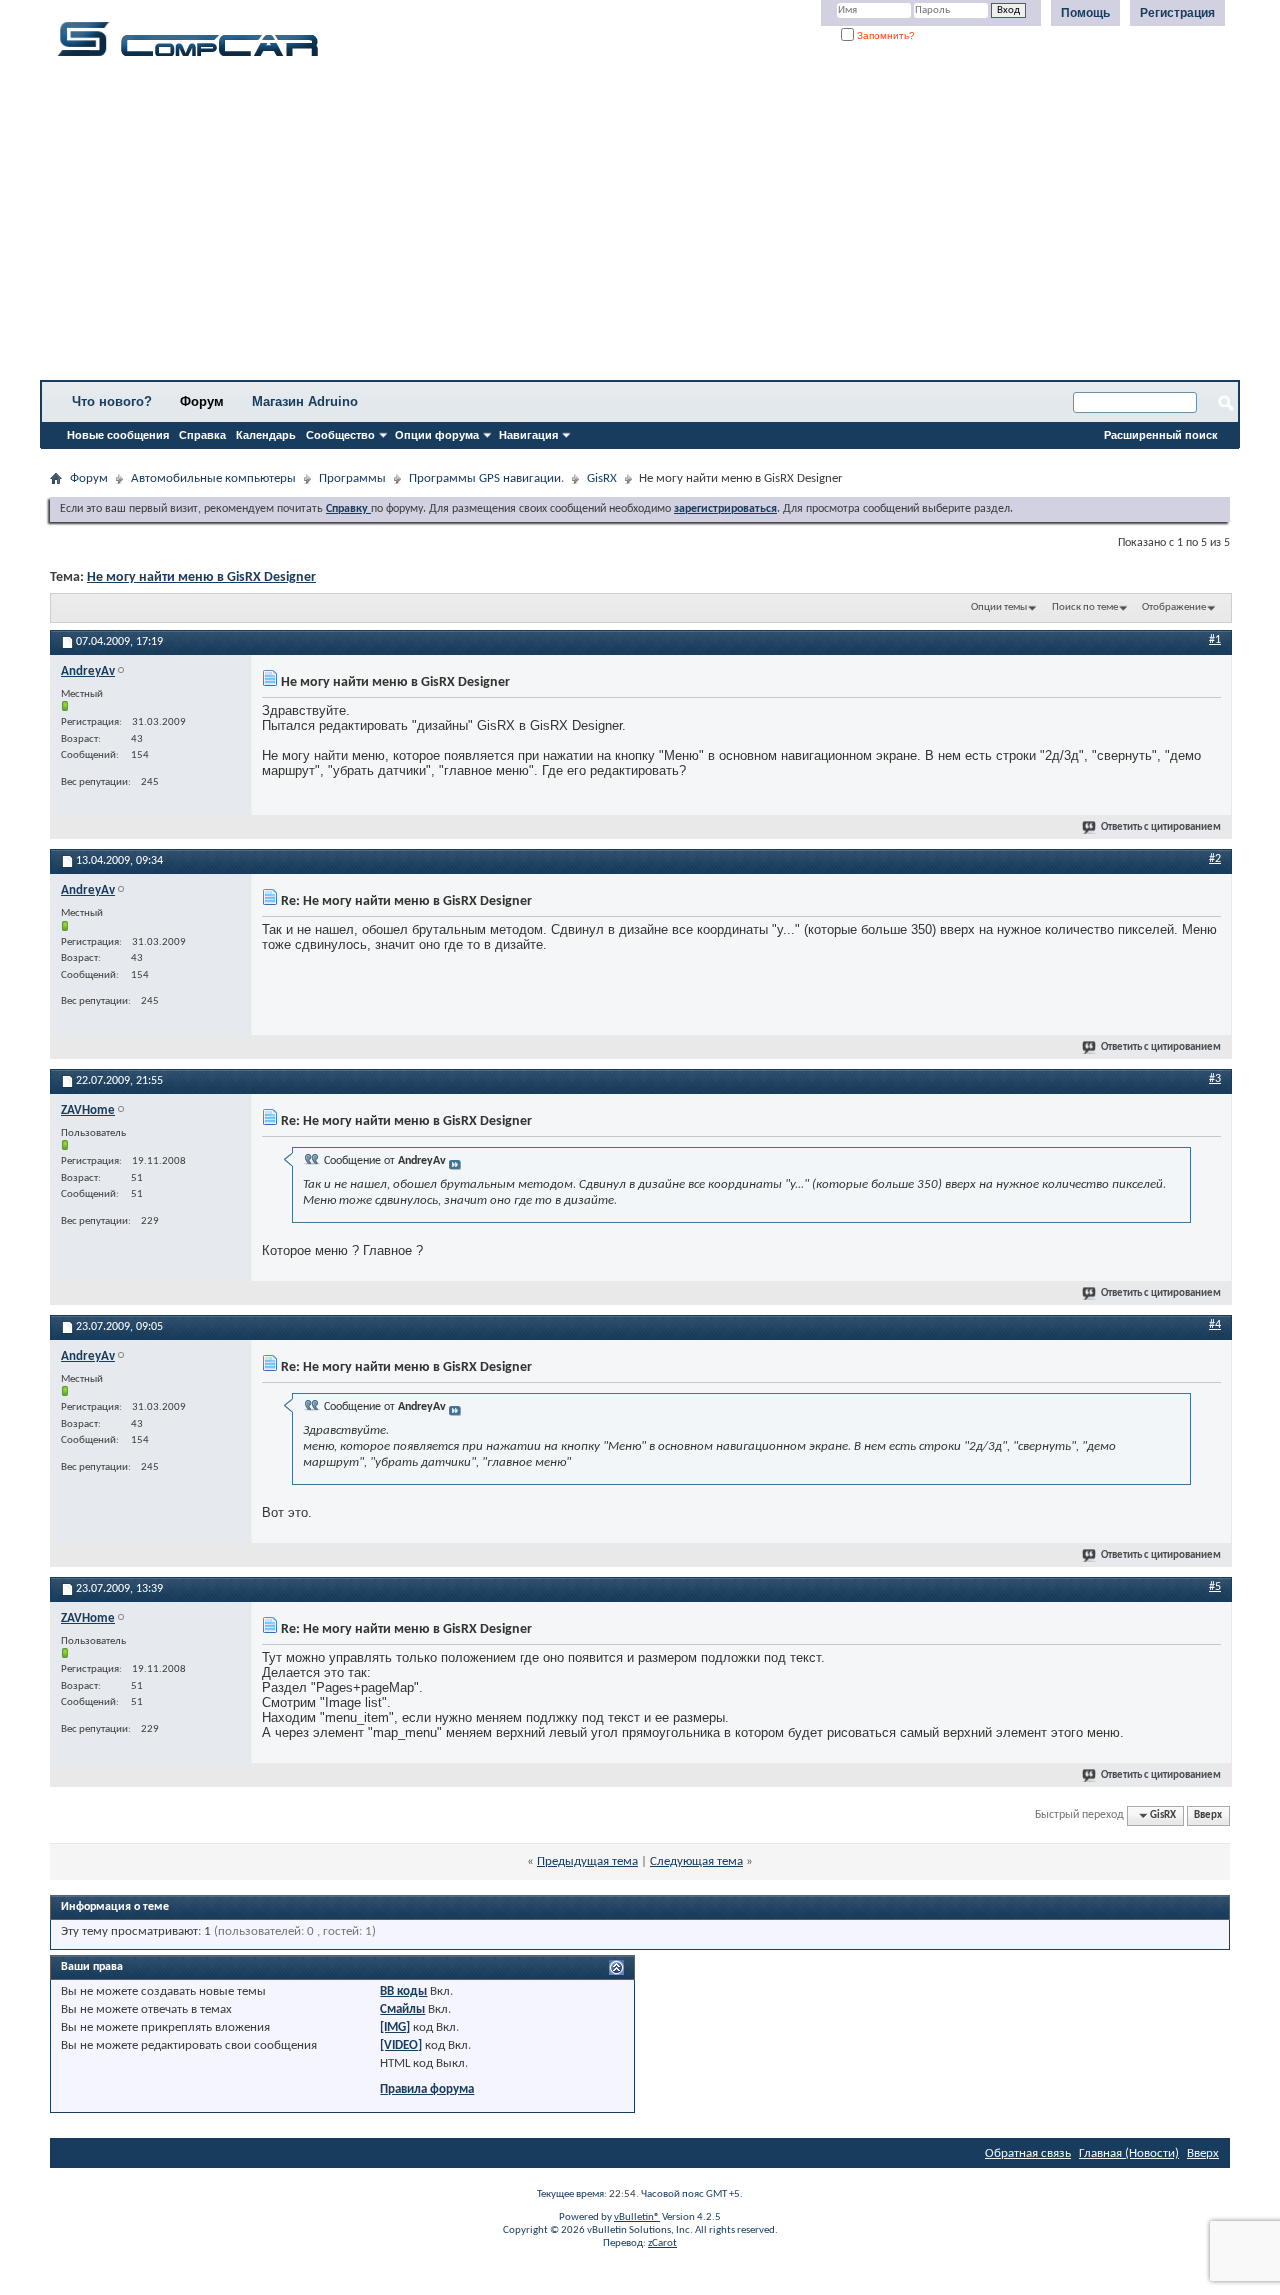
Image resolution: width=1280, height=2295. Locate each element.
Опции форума (437, 435)
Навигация (528, 435)
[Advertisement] (625, 225)
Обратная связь (1028, 2153)
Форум (202, 401)
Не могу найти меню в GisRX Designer (201, 577)
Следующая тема (696, 1861)
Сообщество (340, 435)
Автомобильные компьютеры (213, 478)
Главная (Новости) (1129, 2153)
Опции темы (999, 607)
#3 (1215, 1079)
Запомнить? (884, 35)
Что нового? (112, 401)
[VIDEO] (401, 2045)
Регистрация (1177, 13)
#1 (1215, 640)
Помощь (1085, 13)
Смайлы (402, 2009)
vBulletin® (637, 2217)
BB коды (403, 1991)
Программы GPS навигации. (486, 478)
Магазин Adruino (305, 401)
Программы (352, 478)
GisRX (602, 478)
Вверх (1208, 1815)
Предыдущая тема (587, 1861)
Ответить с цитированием (1161, 827)
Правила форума (427, 2089)
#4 (1215, 1325)
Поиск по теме (1085, 607)
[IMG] (395, 2027)
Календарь (266, 435)
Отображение (1174, 607)
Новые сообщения (118, 435)
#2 (1215, 859)
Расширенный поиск (1161, 435)
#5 (1215, 1587)
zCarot (662, 2243)
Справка (202, 435)
